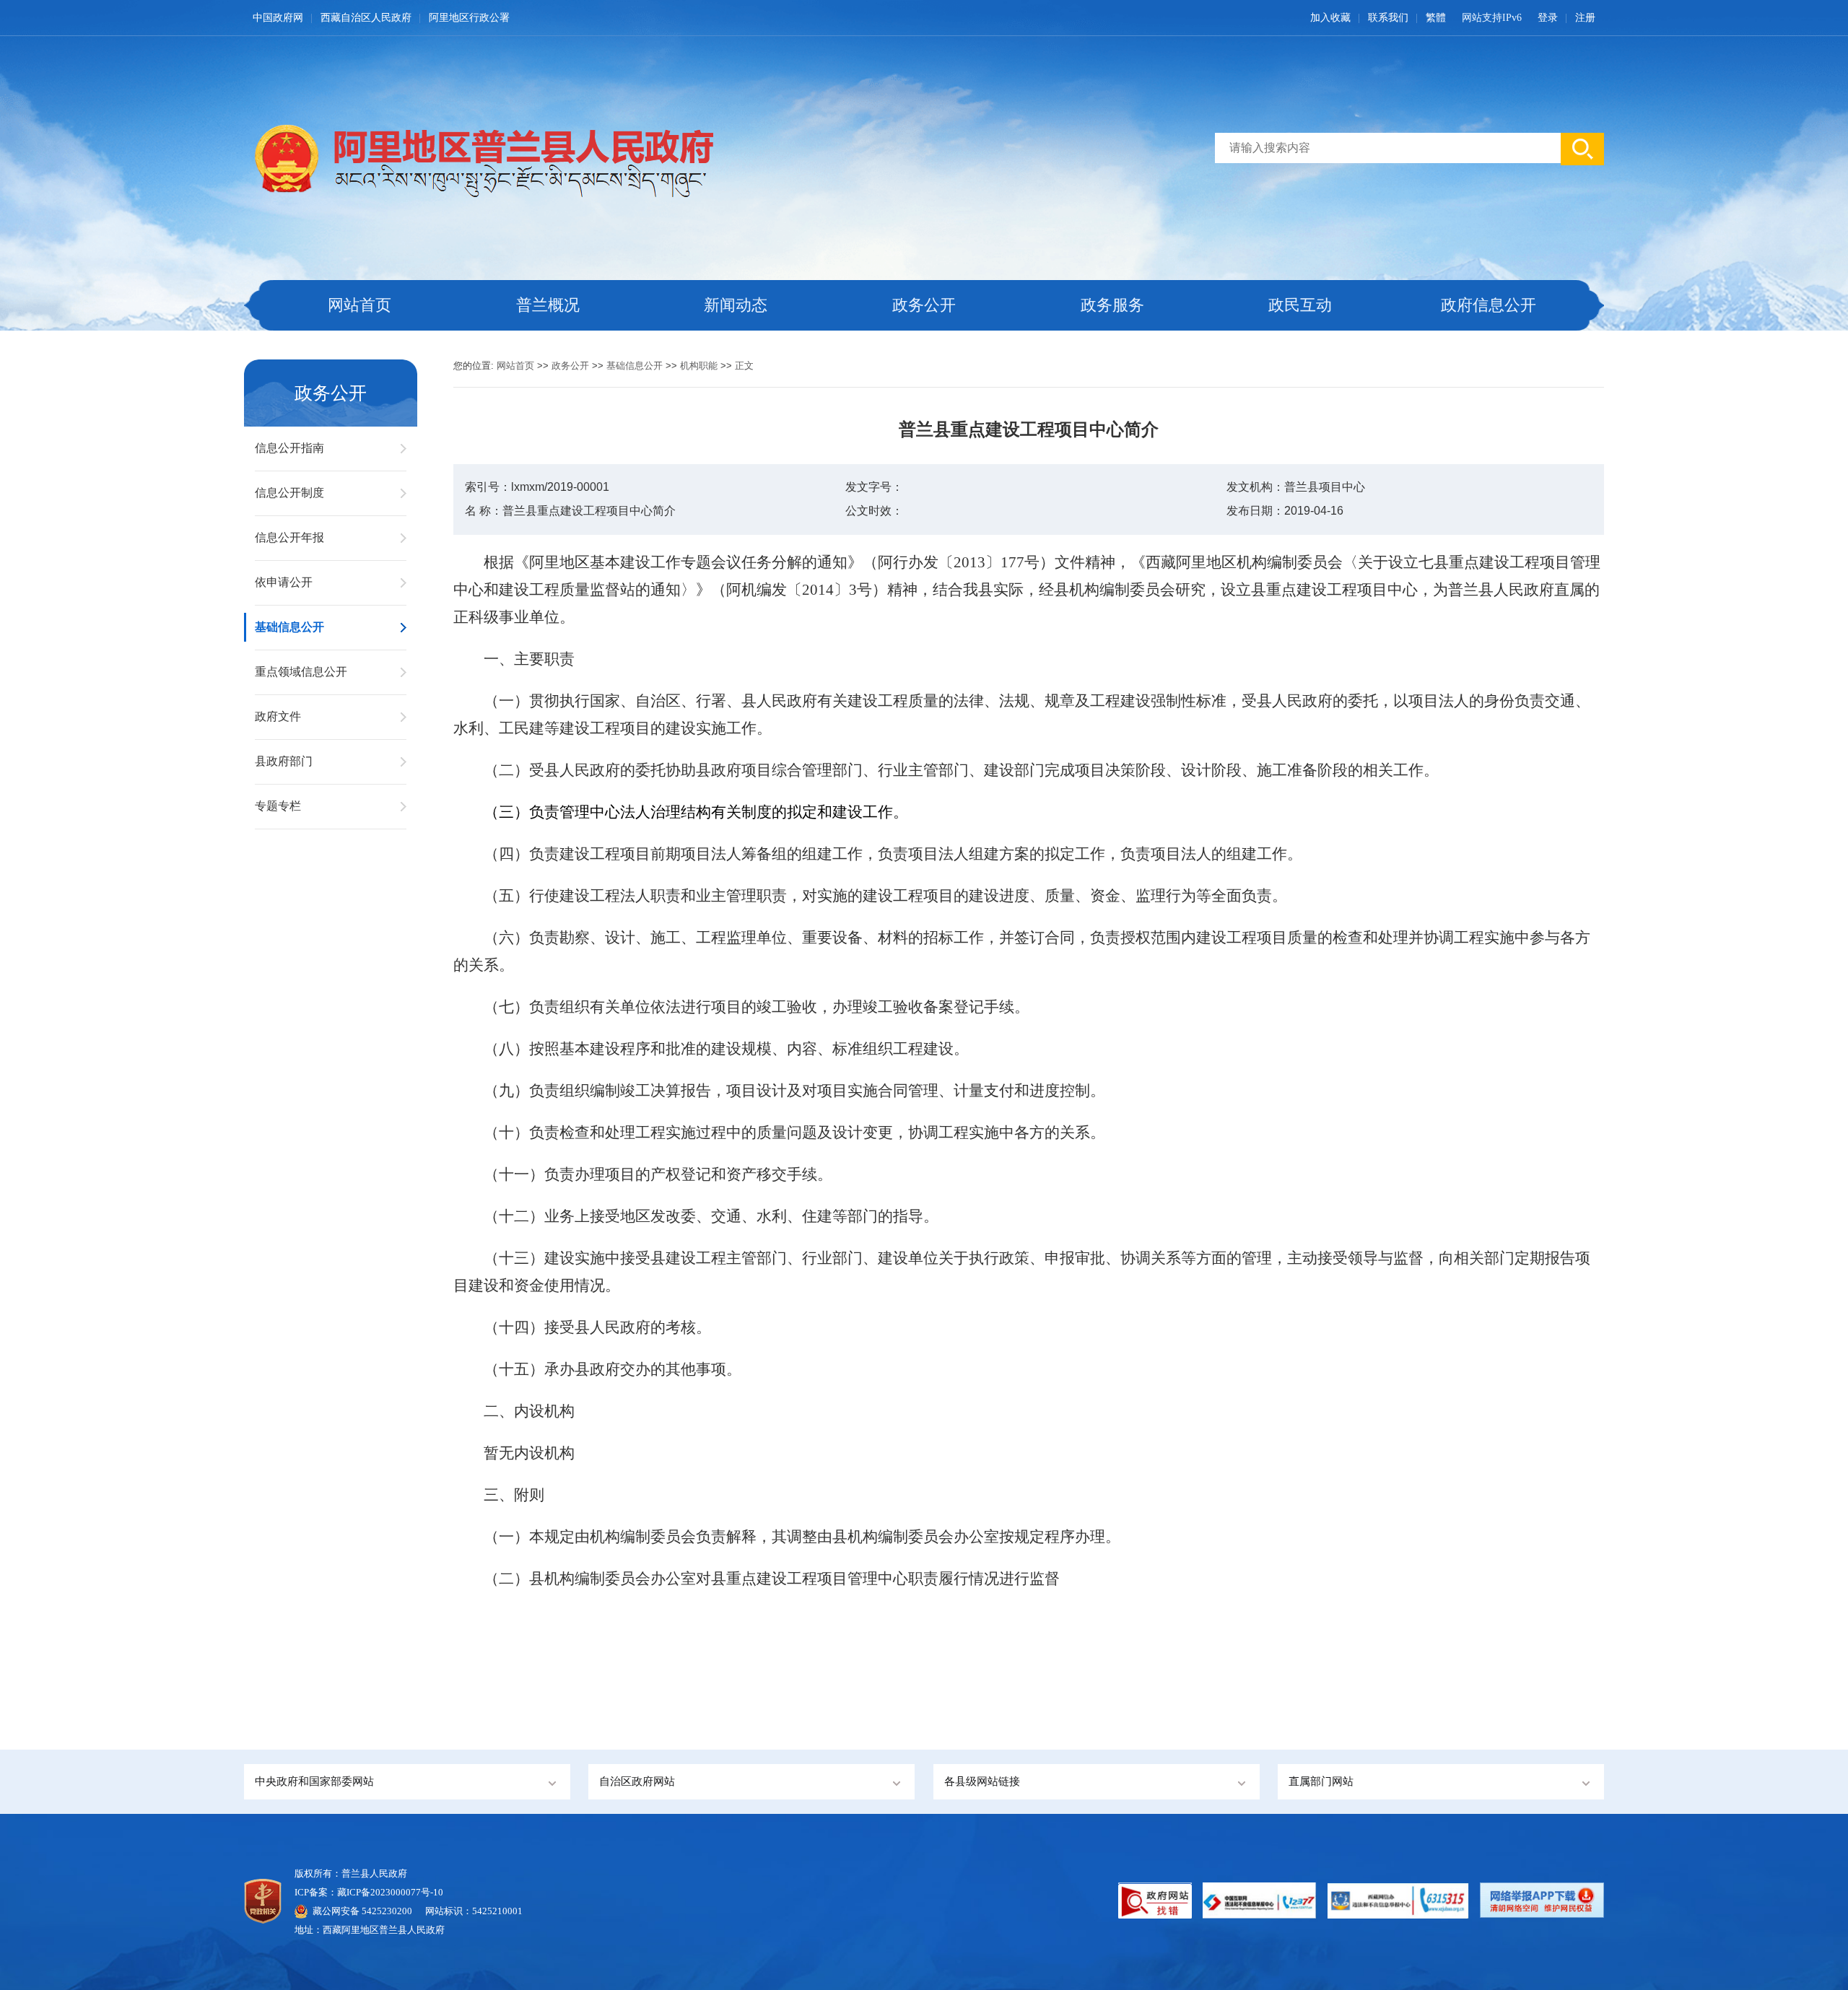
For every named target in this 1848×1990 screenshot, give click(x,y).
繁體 (1436, 18)
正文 (744, 366)
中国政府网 (278, 18)
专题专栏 (278, 806)
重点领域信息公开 (301, 672)
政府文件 (278, 716)
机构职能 (699, 366)
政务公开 (924, 305)
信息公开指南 (289, 448)
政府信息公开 (1489, 305)
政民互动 (1300, 305)
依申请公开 (284, 582)
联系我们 (1388, 18)
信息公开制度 (289, 493)
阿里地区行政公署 (469, 18)
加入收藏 (1330, 18)
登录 (1548, 18)
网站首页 (359, 305)
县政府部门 (284, 761)
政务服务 (1112, 305)
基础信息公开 (289, 627)
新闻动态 (736, 305)
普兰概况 (548, 305)
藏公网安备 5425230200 (369, 1911)
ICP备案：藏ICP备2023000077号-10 (369, 1892)
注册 (1585, 18)
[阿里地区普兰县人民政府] (479, 157)
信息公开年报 (289, 537)
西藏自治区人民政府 (366, 18)
